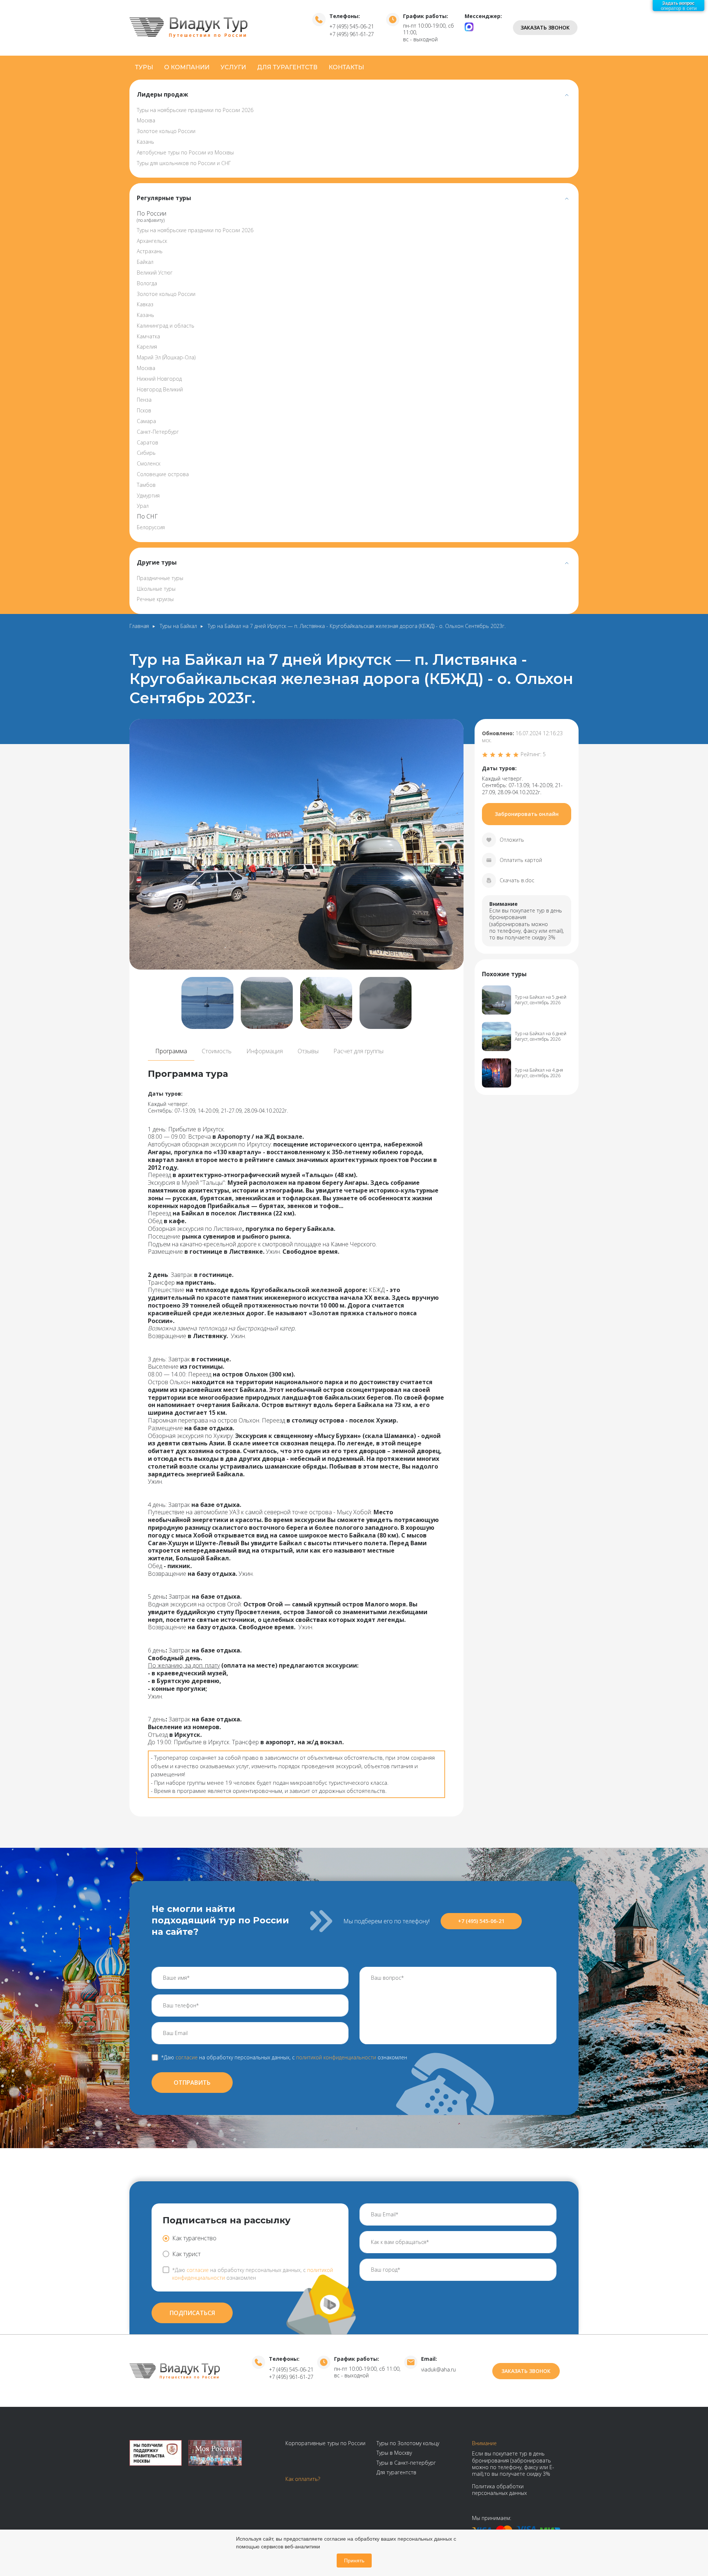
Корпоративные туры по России (325, 2443)
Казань (145, 142)
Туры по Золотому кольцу (408, 2443)
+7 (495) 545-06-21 (352, 26)
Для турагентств (287, 67)
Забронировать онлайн (527, 814)
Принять (354, 2561)
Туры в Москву (394, 2453)
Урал (143, 506)
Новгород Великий (160, 389)
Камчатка (148, 336)
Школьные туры (156, 589)
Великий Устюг (155, 273)
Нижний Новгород (159, 379)
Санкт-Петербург (158, 432)
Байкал (145, 262)
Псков (144, 410)
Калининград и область (166, 326)
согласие (187, 2057)
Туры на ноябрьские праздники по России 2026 (195, 110)
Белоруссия (151, 527)
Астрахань (150, 251)
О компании (187, 67)
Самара (146, 421)
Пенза (144, 400)
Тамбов (146, 485)
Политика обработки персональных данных (499, 2490)
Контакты (346, 67)
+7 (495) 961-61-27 (352, 34)
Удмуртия (148, 495)
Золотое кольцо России (166, 131)
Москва (146, 120)
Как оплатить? (303, 2479)
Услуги (233, 67)
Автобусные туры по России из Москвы (185, 152)
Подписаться (192, 2313)
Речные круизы (155, 599)
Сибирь (146, 453)
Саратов (147, 442)
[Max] (469, 26)
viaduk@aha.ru (438, 2369)
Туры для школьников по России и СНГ (184, 163)
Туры (144, 67)
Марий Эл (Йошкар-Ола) (166, 357)
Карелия (147, 347)
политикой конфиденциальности (336, 2057)
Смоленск (149, 463)
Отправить (192, 2083)
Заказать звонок (545, 27)
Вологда (147, 283)
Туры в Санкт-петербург (406, 2463)
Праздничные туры (160, 578)
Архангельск (152, 241)
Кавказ (145, 304)
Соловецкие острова (163, 474)
